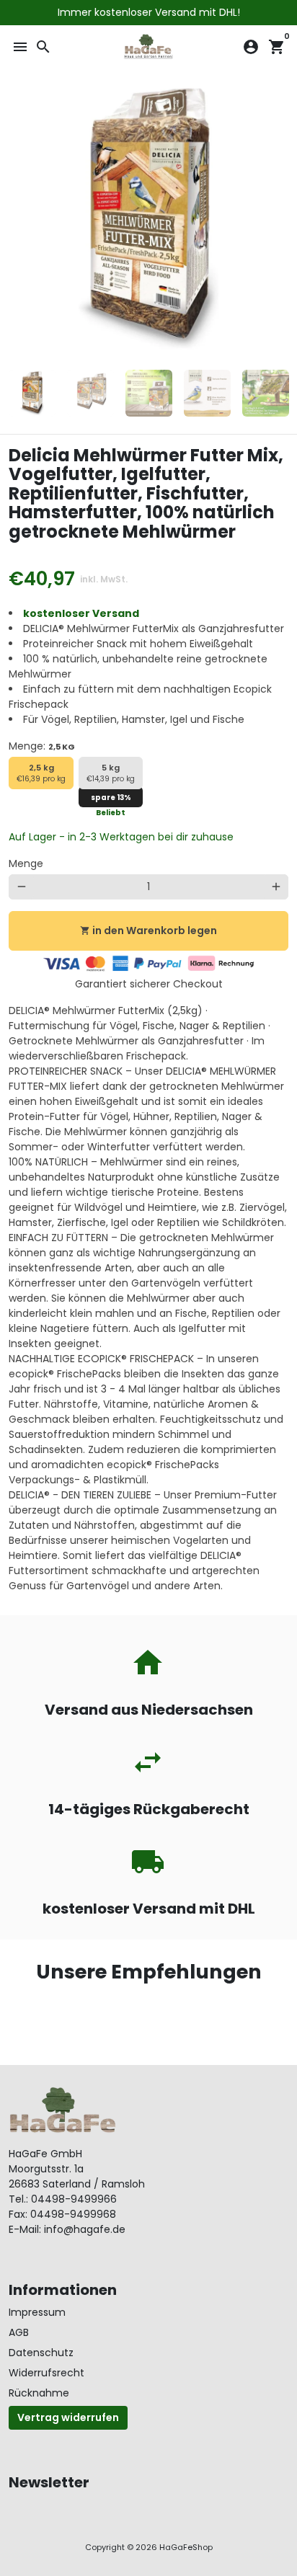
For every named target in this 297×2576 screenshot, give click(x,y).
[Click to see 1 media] (32, 393)
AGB (19, 2332)
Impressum (37, 2312)
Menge (26, 863)
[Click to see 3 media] (149, 393)
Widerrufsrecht (46, 2373)
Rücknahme (39, 2393)
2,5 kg (41, 773)
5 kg (111, 773)
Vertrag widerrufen (68, 2417)
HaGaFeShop (186, 2547)
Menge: (42, 746)
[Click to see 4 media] (207, 393)
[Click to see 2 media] (90, 393)
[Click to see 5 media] (266, 393)
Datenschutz (41, 2353)
